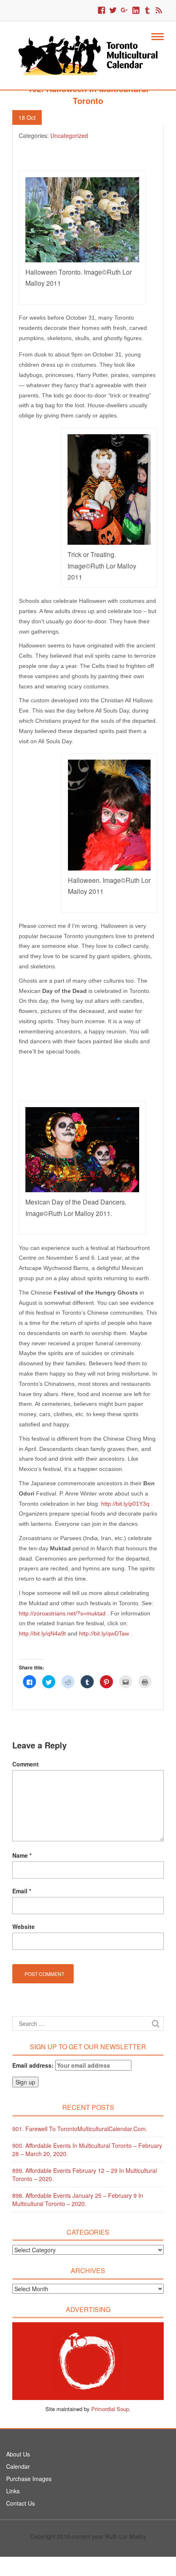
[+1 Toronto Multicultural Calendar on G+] (124, 11)
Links (13, 2491)
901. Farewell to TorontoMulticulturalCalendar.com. (80, 2129)
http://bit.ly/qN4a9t (42, 1633)
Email (22, 1891)
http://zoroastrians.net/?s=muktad (63, 1613)
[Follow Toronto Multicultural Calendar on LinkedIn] (136, 11)
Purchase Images (29, 2479)
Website (24, 1926)
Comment (26, 1764)
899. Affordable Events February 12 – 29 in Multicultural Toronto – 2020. (85, 2174)
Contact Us (20, 2503)
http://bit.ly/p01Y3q (125, 1504)
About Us (18, 2454)
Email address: (34, 2065)
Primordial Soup (110, 2409)
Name (22, 1855)
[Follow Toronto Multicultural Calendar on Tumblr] (147, 11)
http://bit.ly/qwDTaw (104, 1633)
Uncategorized (69, 135)
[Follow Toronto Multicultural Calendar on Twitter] (113, 11)
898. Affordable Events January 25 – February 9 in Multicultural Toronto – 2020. (78, 2199)
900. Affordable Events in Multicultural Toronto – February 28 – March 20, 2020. (87, 2150)
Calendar (18, 2466)
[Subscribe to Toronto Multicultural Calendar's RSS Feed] (159, 11)
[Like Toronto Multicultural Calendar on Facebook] (102, 11)
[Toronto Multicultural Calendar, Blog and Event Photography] (88, 54)
